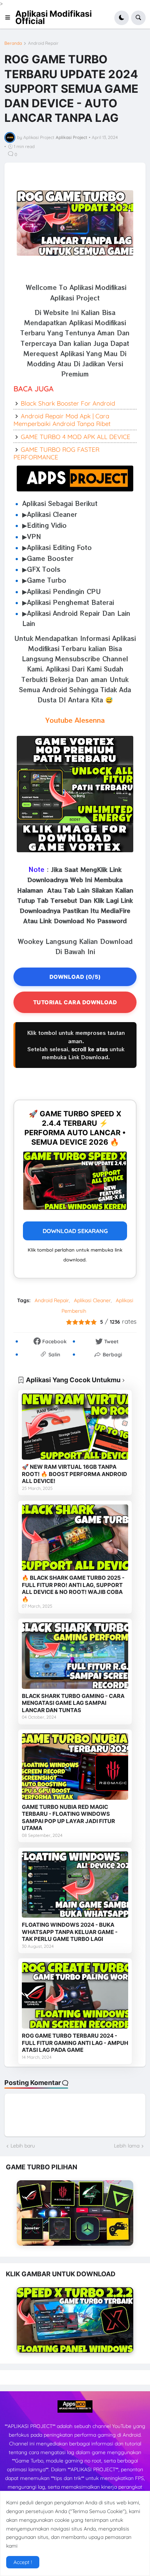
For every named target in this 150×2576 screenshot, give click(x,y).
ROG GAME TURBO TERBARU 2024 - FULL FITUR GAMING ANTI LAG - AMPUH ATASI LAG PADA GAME (75, 2043)
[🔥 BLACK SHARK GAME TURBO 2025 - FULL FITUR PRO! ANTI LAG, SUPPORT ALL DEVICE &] (75, 1538)
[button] (10, 18)
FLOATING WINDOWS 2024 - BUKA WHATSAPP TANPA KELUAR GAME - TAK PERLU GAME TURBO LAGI (70, 1932)
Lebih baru (23, 2146)
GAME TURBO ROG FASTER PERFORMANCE (56, 453)
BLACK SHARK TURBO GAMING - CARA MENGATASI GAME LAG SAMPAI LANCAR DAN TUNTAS (73, 1703)
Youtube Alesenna (75, 720)
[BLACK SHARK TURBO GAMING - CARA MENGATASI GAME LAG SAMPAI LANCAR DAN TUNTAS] (75, 1656)
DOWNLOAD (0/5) (75, 977)
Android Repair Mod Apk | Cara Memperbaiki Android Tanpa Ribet (62, 420)
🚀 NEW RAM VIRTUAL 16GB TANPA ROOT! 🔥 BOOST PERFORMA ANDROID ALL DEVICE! (74, 1474)
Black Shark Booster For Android (68, 403)
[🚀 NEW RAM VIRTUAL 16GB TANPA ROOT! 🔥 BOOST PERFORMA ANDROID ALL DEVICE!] (75, 1427)
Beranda (13, 43)
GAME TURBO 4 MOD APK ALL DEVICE (76, 437)
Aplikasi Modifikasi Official (54, 17)
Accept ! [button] (23, 2562)
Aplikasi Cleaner (92, 1300)
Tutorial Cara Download (75, 1002)
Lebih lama (127, 2146)
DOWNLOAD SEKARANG (75, 1231)
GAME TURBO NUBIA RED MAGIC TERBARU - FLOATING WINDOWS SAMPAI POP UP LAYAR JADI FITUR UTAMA (68, 1818)
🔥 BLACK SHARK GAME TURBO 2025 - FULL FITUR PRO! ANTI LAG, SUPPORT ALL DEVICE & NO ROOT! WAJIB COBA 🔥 (73, 1588)
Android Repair (43, 43)
